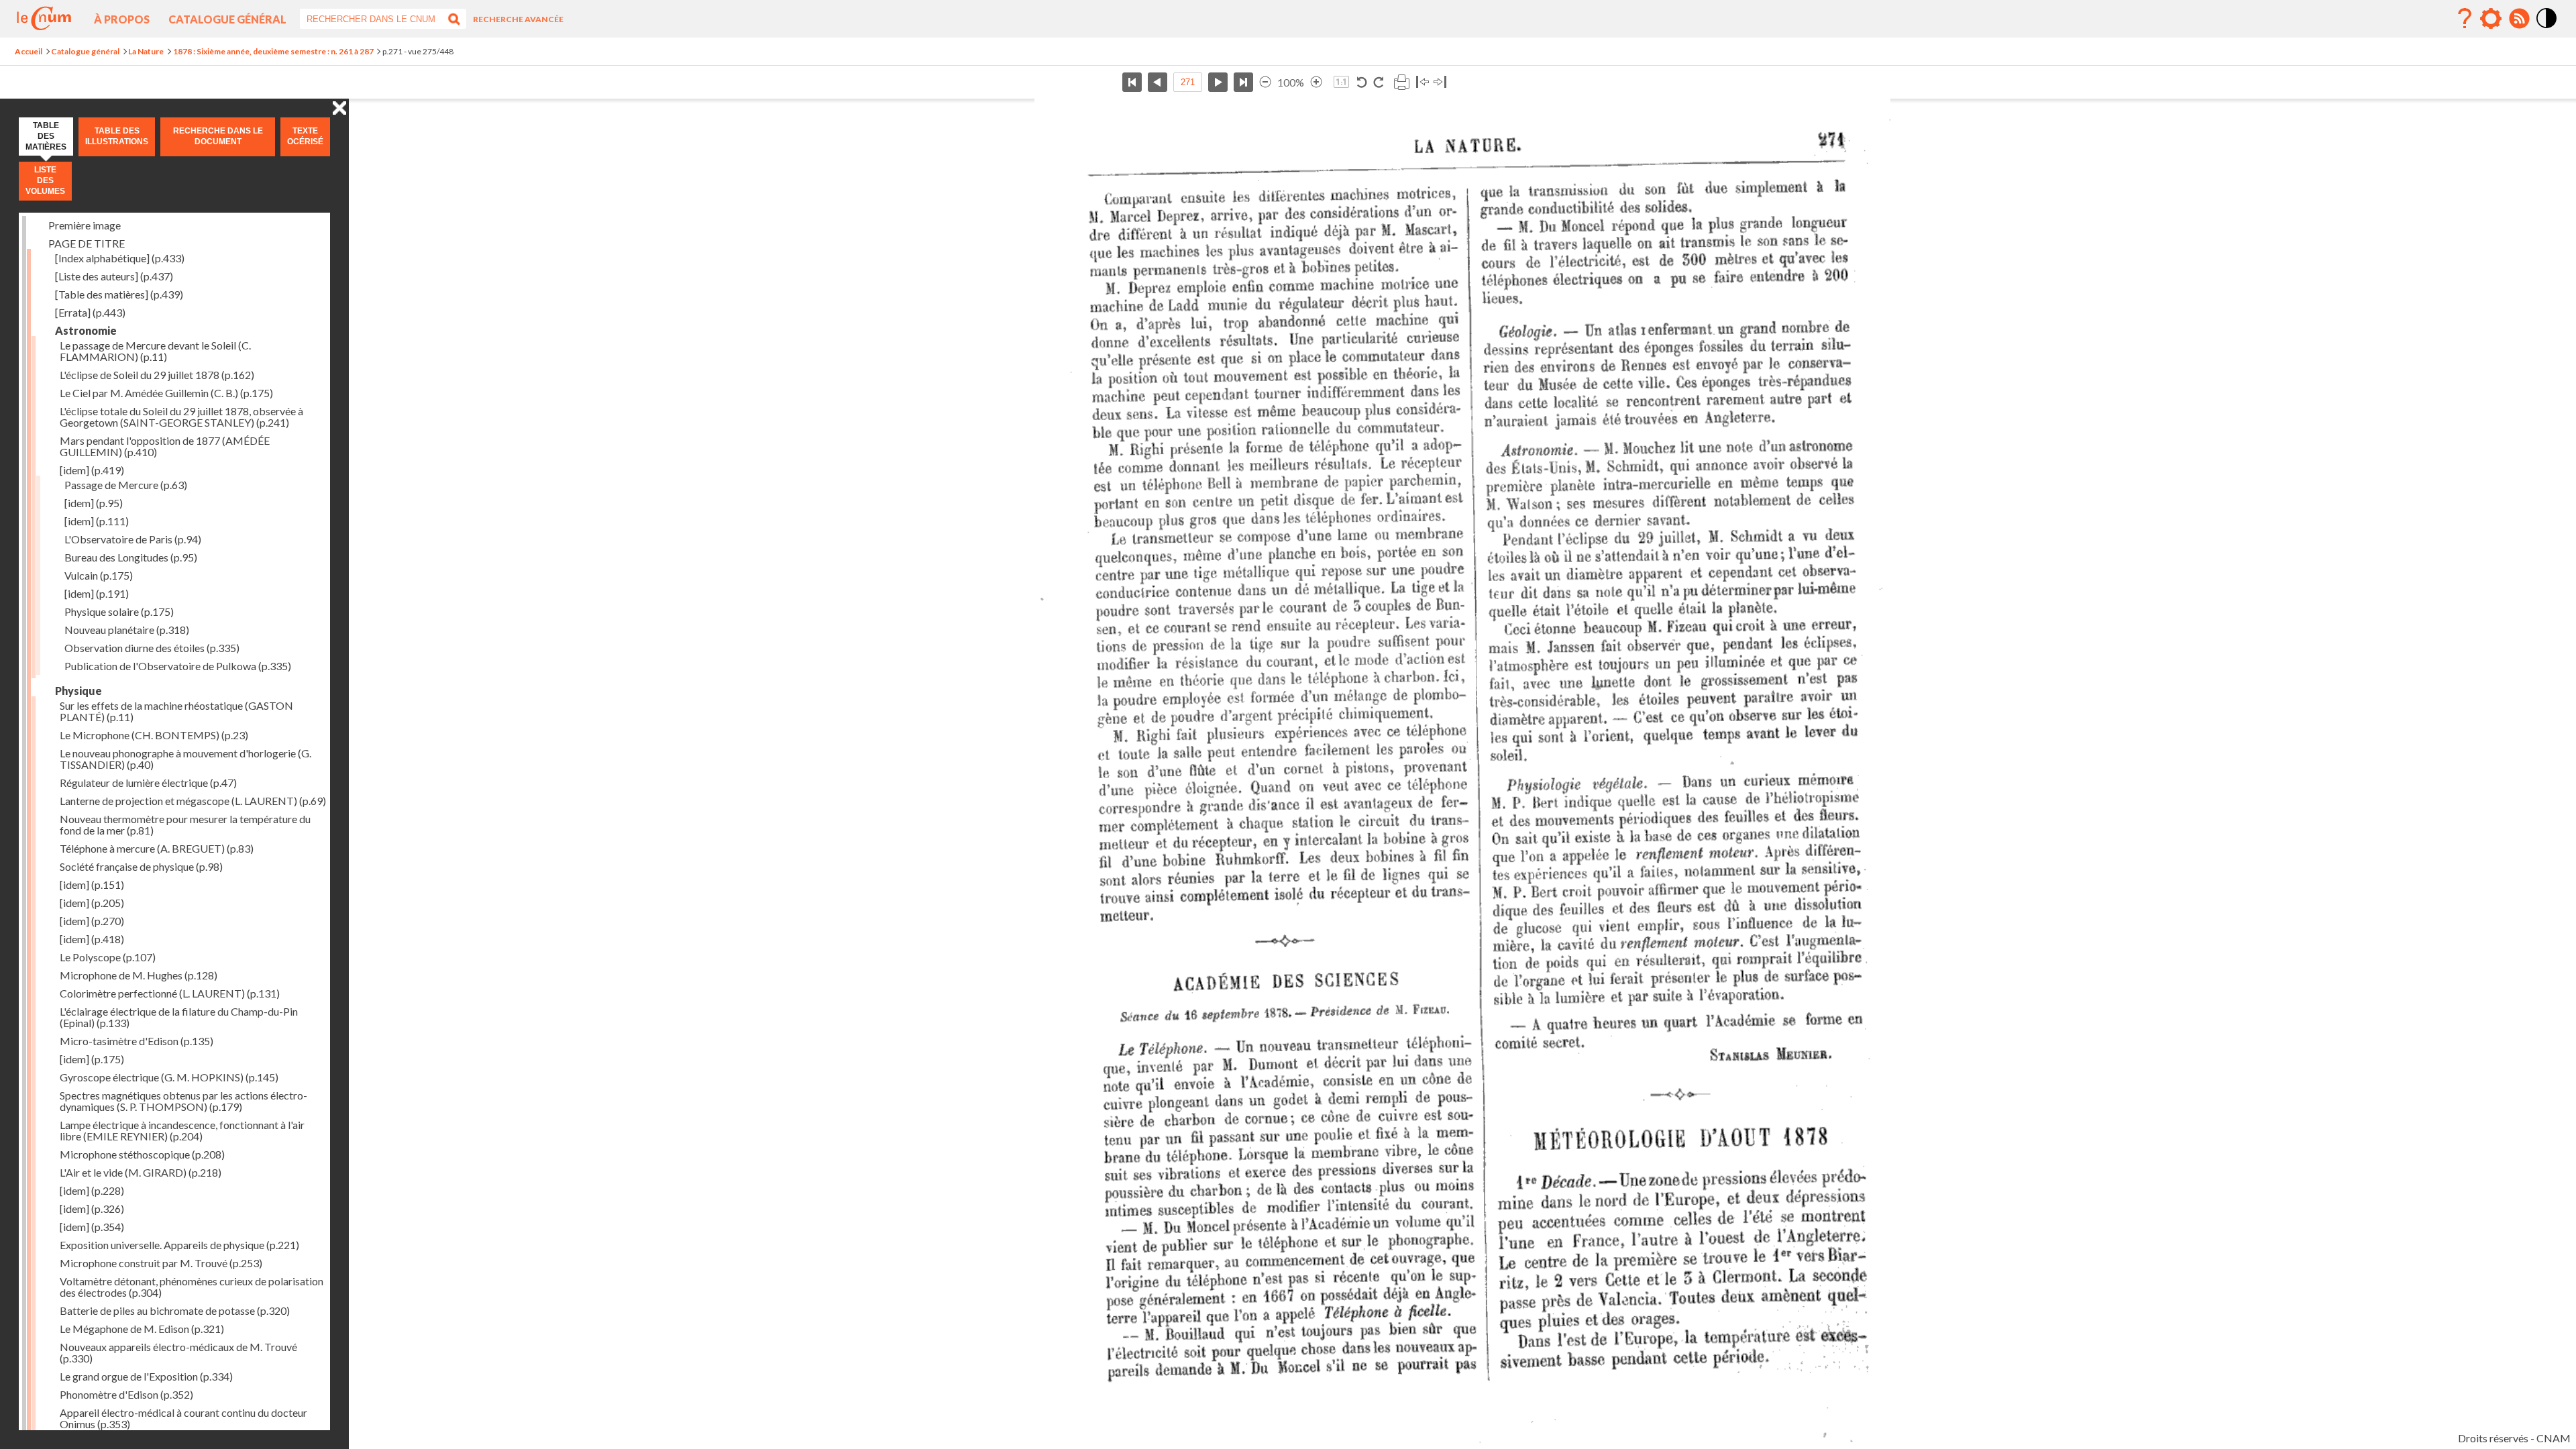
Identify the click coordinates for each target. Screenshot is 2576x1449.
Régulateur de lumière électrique (148, 783)
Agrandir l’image (1316, 82)
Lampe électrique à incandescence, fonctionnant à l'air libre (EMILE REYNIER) (182, 1130)
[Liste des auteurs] (114, 276)
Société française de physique (141, 866)
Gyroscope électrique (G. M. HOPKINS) (169, 1077)
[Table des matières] (119, 294)
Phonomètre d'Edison (126, 1394)
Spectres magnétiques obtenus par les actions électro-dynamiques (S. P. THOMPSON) (183, 1101)
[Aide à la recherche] (2465, 19)
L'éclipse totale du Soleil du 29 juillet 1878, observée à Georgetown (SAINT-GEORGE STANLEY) (181, 417)
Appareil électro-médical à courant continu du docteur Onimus (183, 1418)
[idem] (92, 470)
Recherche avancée (518, 19)
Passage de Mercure (126, 485)
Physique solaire (119, 611)
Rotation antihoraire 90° (1362, 82)
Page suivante (1218, 82)
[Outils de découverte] (2491, 19)
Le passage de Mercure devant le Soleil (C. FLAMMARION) (155, 351)
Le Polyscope (108, 957)
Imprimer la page (1401, 82)
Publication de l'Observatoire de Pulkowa (178, 666)
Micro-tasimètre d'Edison (137, 1041)
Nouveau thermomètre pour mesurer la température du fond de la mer (185, 824)
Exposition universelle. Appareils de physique (179, 1245)
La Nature (146, 51)
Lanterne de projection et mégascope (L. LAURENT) (193, 801)
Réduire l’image (1265, 82)
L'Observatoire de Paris (133, 539)
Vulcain (99, 575)
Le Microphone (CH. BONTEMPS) (154, 735)
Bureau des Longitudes (131, 557)
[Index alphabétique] (120, 258)
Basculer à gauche (1423, 82)
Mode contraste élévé (2547, 29)
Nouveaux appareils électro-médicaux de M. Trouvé (178, 1352)
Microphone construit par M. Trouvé (161, 1263)
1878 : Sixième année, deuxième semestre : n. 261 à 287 (273, 51)
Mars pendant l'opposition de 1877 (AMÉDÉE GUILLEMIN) (165, 446)
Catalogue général (227, 19)
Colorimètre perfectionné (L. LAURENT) (170, 993)
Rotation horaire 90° (1378, 82)
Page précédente (1158, 82)
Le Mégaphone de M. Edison (142, 1329)
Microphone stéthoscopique (142, 1154)
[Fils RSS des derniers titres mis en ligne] (2519, 19)
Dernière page (1243, 82)
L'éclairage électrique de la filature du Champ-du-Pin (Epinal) (179, 1017)
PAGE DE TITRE (87, 243)
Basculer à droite (1440, 82)
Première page (1132, 82)
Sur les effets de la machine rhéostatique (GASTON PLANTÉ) (176, 711)
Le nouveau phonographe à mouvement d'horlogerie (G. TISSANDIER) (185, 759)
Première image (85, 225)
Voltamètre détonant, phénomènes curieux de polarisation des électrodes (192, 1287)
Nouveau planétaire (127, 630)
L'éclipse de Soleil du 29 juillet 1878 (157, 375)
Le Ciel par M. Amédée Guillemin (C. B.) (166, 393)
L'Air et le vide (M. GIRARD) (141, 1172)
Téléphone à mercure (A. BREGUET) (157, 848)
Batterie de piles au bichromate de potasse (175, 1310)
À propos (122, 19)
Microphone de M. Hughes (139, 975)
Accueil (29, 51)
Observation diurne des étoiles (152, 648)
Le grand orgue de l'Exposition (146, 1376)
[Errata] (90, 312)
